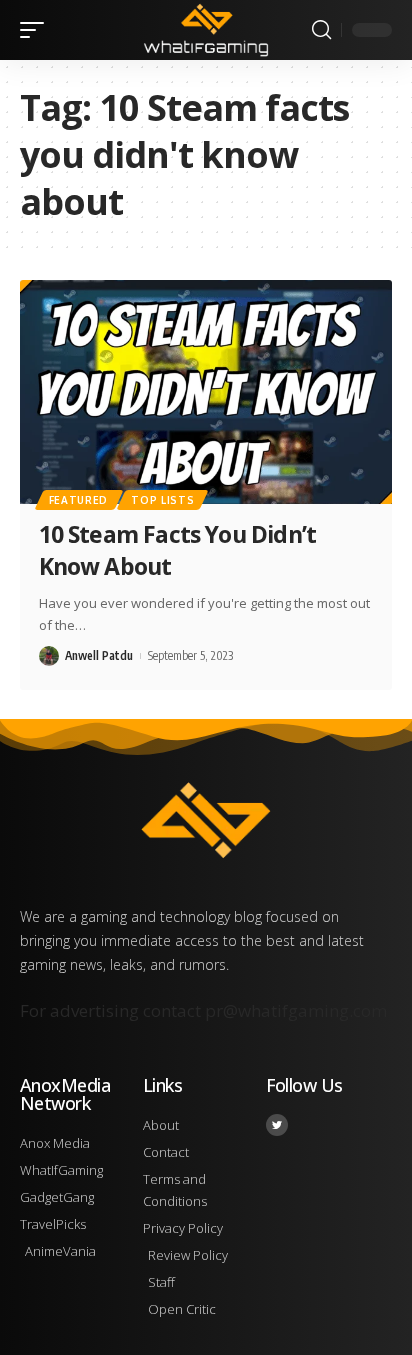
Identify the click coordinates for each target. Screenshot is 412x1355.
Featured (79, 500)
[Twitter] (277, 1125)
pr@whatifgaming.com (296, 1010)
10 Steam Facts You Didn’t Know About (177, 550)
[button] (37, 30)
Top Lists (162, 500)
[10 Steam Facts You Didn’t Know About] (206, 391)
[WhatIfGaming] (206, 29)
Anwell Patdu (99, 655)
